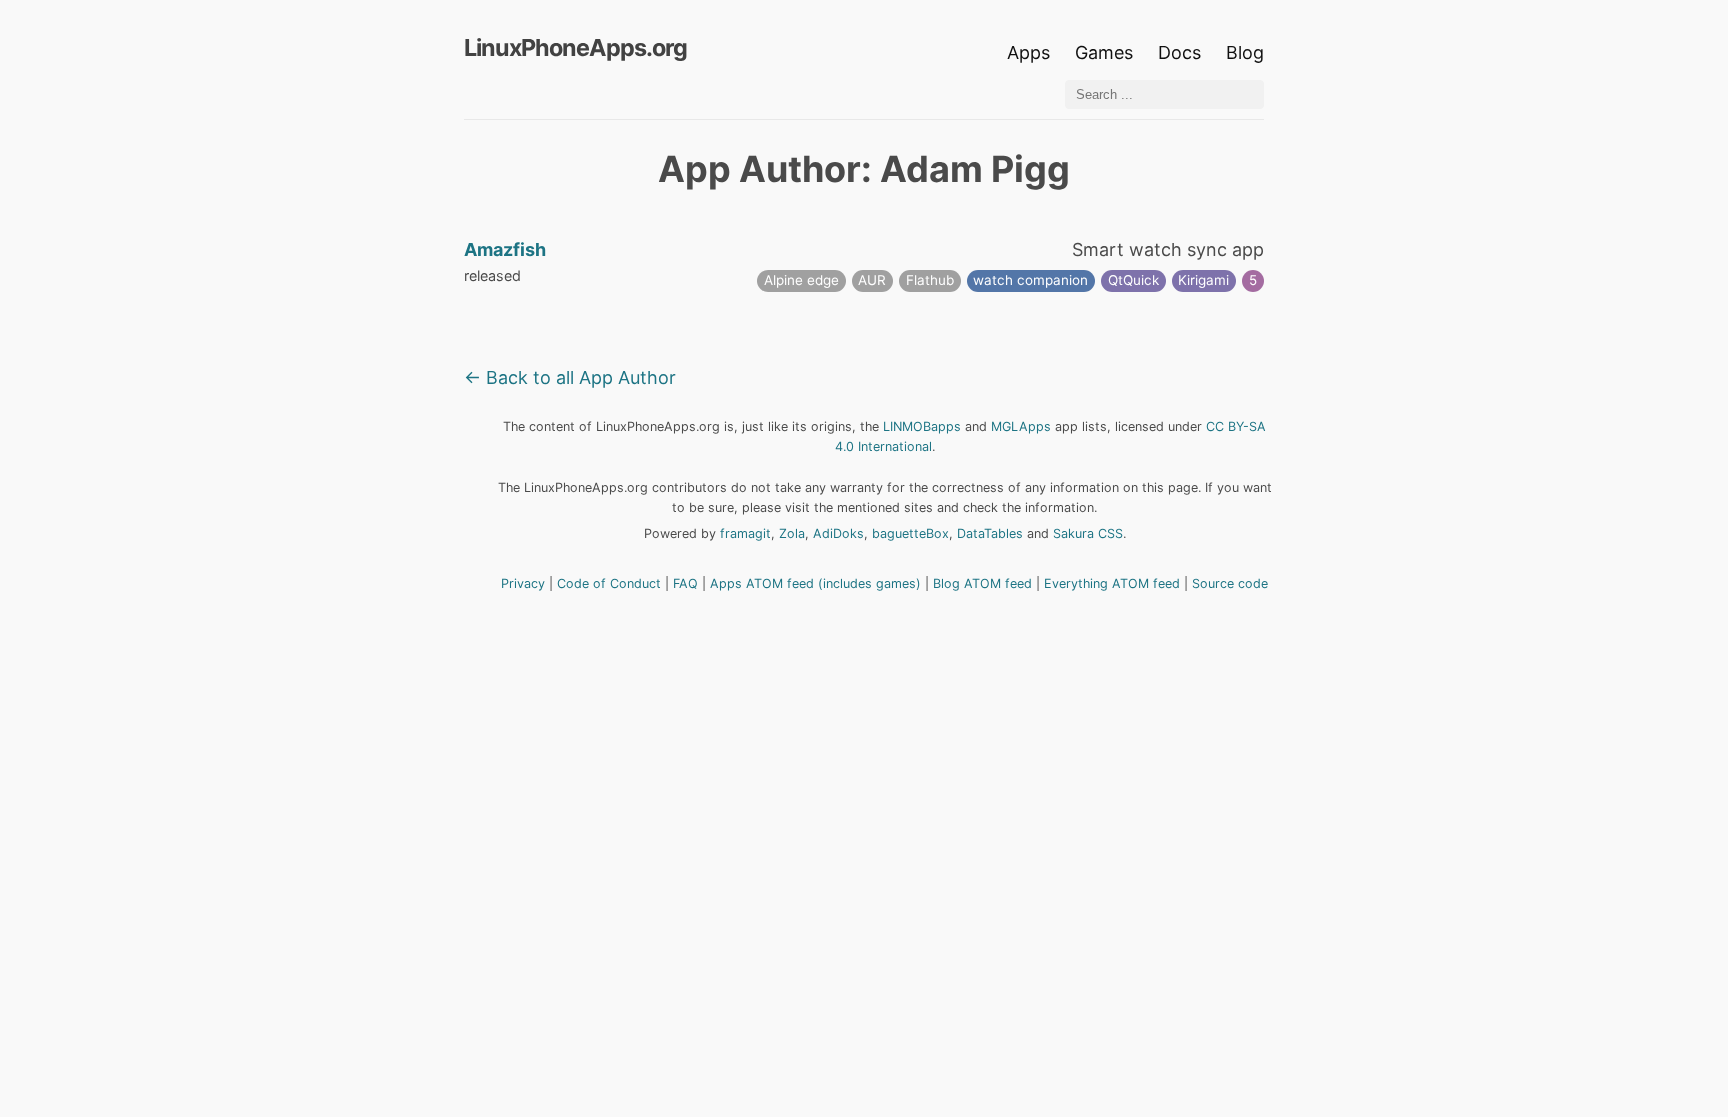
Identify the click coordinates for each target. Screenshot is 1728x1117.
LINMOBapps (922, 426)
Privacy (523, 583)
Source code (1230, 583)
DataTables (990, 533)
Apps (1028, 52)
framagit (745, 533)
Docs (1182, 52)
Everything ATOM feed (1112, 583)
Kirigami (1203, 280)
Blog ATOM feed (982, 583)
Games (1104, 52)
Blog (1245, 52)
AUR (872, 280)
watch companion (1030, 280)
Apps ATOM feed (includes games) (815, 583)
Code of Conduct (609, 583)
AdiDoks (838, 533)
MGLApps (1021, 426)
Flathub (930, 280)
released (492, 275)
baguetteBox (910, 533)
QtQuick (1133, 280)
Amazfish (505, 249)
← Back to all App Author (570, 377)
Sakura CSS (1088, 533)
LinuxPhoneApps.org (575, 47)
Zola (792, 533)
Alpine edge (801, 280)
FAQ (685, 583)
